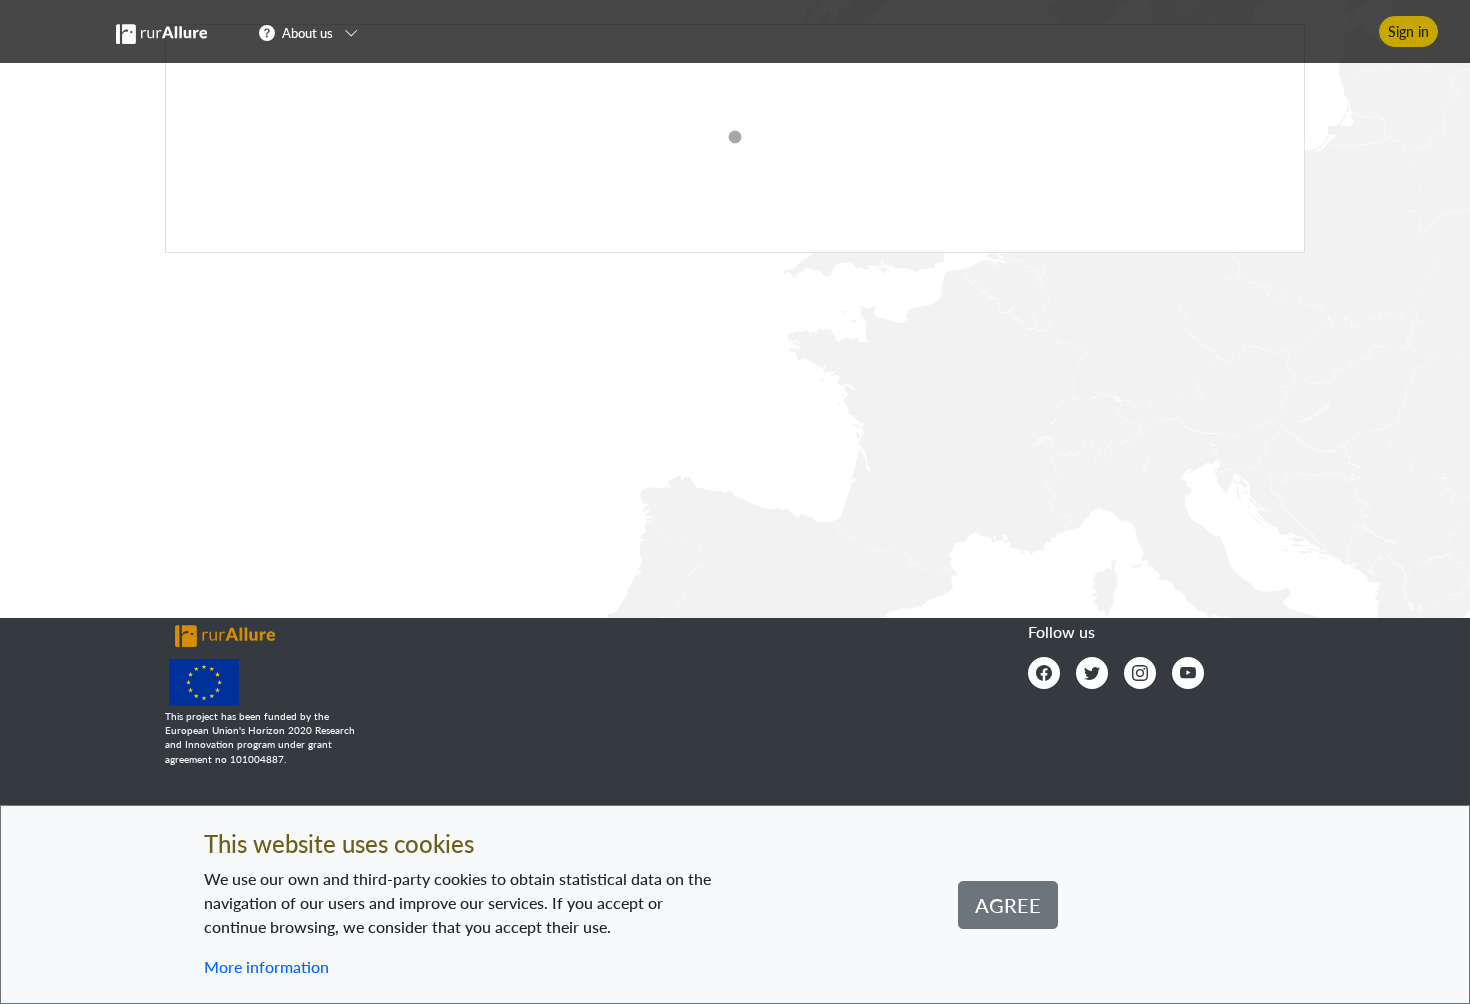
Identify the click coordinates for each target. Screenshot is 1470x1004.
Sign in (1408, 31)
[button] (314, 32)
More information (266, 966)
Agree (1008, 905)
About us (307, 33)
